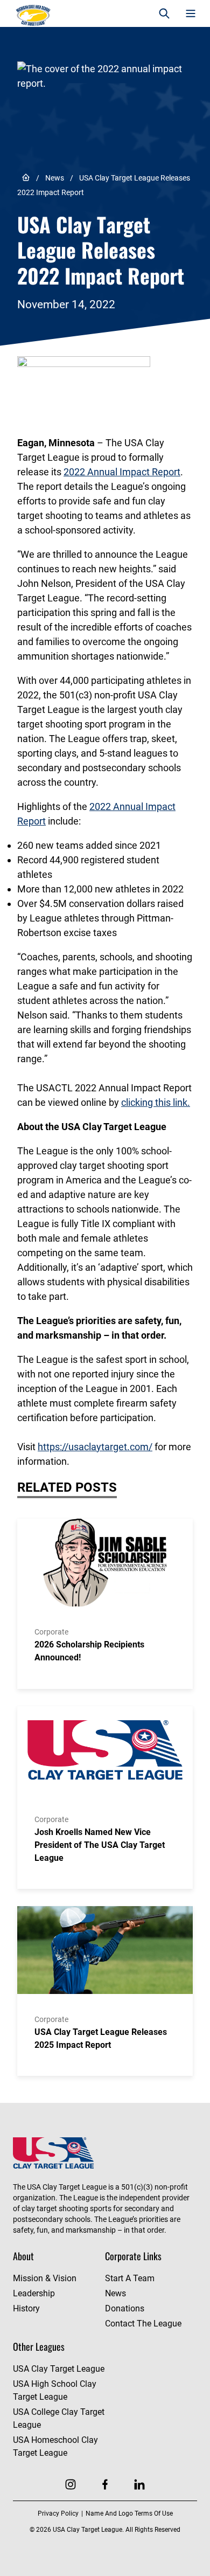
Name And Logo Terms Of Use (129, 2513)
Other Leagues (39, 2346)
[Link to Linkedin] (139, 2484)
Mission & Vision (45, 2278)
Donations (125, 2308)
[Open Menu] (190, 14)
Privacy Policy (58, 2513)
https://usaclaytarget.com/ (95, 1447)
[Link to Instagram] (71, 2484)
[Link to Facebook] (105, 2484)
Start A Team (130, 2278)
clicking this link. (156, 1102)
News (55, 178)
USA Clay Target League (59, 2369)
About (23, 2256)
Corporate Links (133, 2256)
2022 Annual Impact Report (122, 472)
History (26, 2308)
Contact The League (143, 2324)
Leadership (34, 2293)
